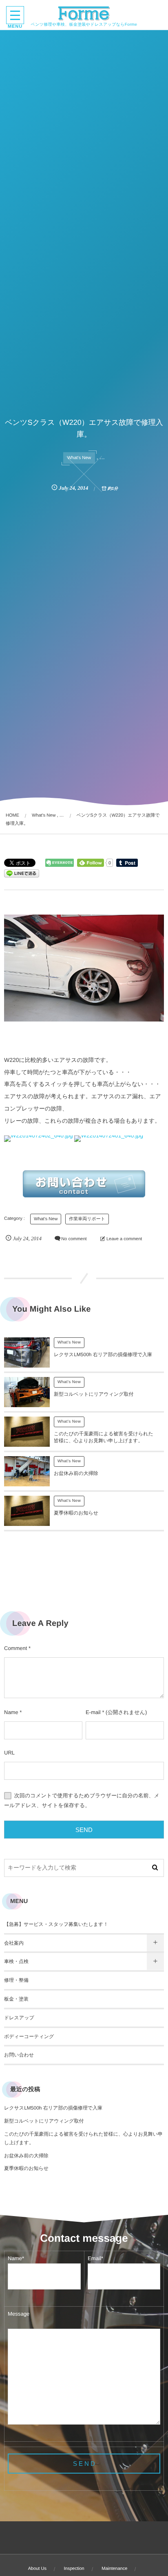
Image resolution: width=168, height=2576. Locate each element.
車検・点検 (16, 1961)
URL (9, 1753)
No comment (74, 1239)
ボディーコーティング (29, 2036)
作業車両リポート (87, 1219)
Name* (16, 2258)
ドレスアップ (19, 2018)
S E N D (84, 2464)
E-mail (93, 1712)
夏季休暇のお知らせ (76, 1513)
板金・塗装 (16, 1999)
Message (19, 2314)
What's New (79, 458)
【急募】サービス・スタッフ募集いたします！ (56, 1924)
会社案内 (14, 1943)
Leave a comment (124, 1239)
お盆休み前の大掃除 (76, 1473)
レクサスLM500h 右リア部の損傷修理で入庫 (103, 1355)
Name (11, 1712)
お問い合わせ (19, 2055)
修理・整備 (16, 1980)
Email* (95, 2258)
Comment (15, 1648)
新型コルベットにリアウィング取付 (94, 1394)
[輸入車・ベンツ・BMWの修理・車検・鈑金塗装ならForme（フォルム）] (84, 13)
